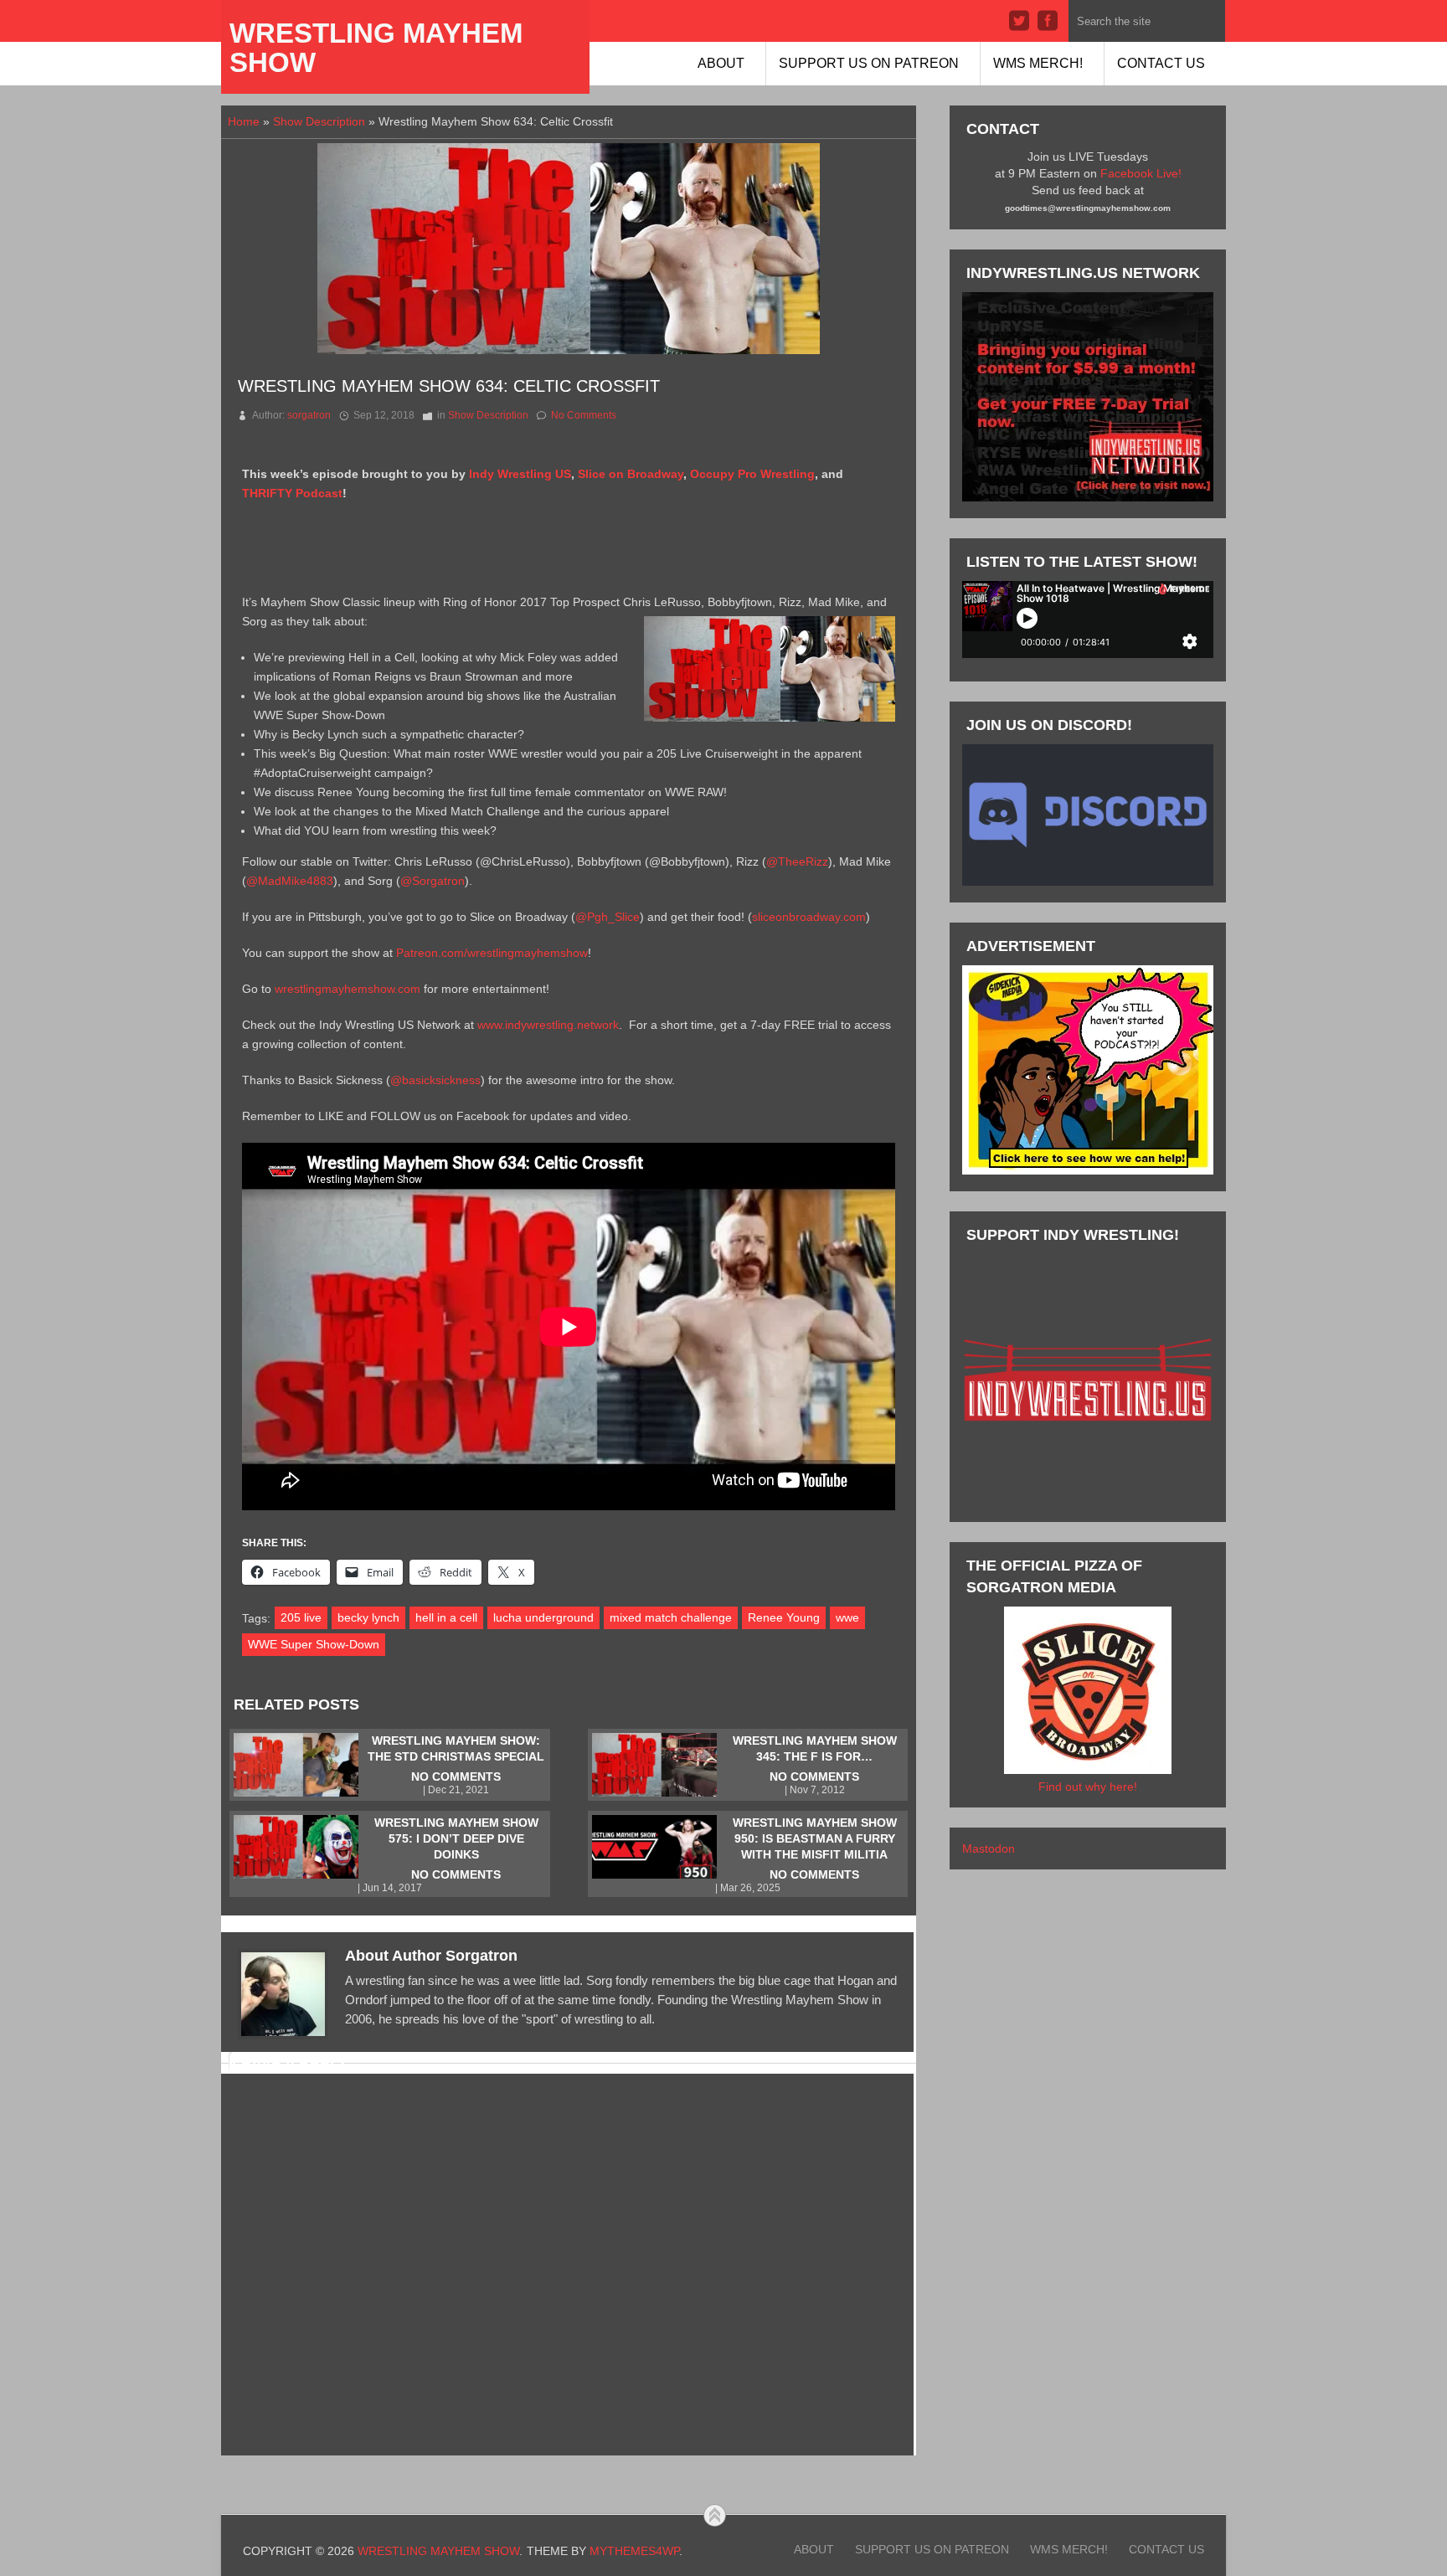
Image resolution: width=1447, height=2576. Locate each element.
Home (244, 121)
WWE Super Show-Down (314, 1644)
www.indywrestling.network (548, 1025)
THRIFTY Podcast (292, 493)
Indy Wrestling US (520, 474)
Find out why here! (1088, 1787)
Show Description (319, 121)
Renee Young (784, 1617)
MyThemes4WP (634, 2551)
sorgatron (309, 415)
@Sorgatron (433, 881)
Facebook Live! (1141, 173)
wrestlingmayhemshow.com (348, 989)
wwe (847, 1617)
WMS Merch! (1038, 63)
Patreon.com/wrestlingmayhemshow (492, 953)
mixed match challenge (671, 1617)
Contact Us (1161, 63)
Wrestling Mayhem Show (376, 48)
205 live (301, 1617)
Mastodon (989, 1848)
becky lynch (368, 1617)
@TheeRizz (797, 861)
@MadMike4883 (290, 881)
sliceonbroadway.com (809, 917)
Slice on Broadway (631, 474)
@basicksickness (435, 1080)
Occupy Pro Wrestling (752, 474)
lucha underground (543, 1617)
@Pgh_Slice (608, 917)
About (721, 63)
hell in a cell (446, 1617)
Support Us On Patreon (869, 63)
